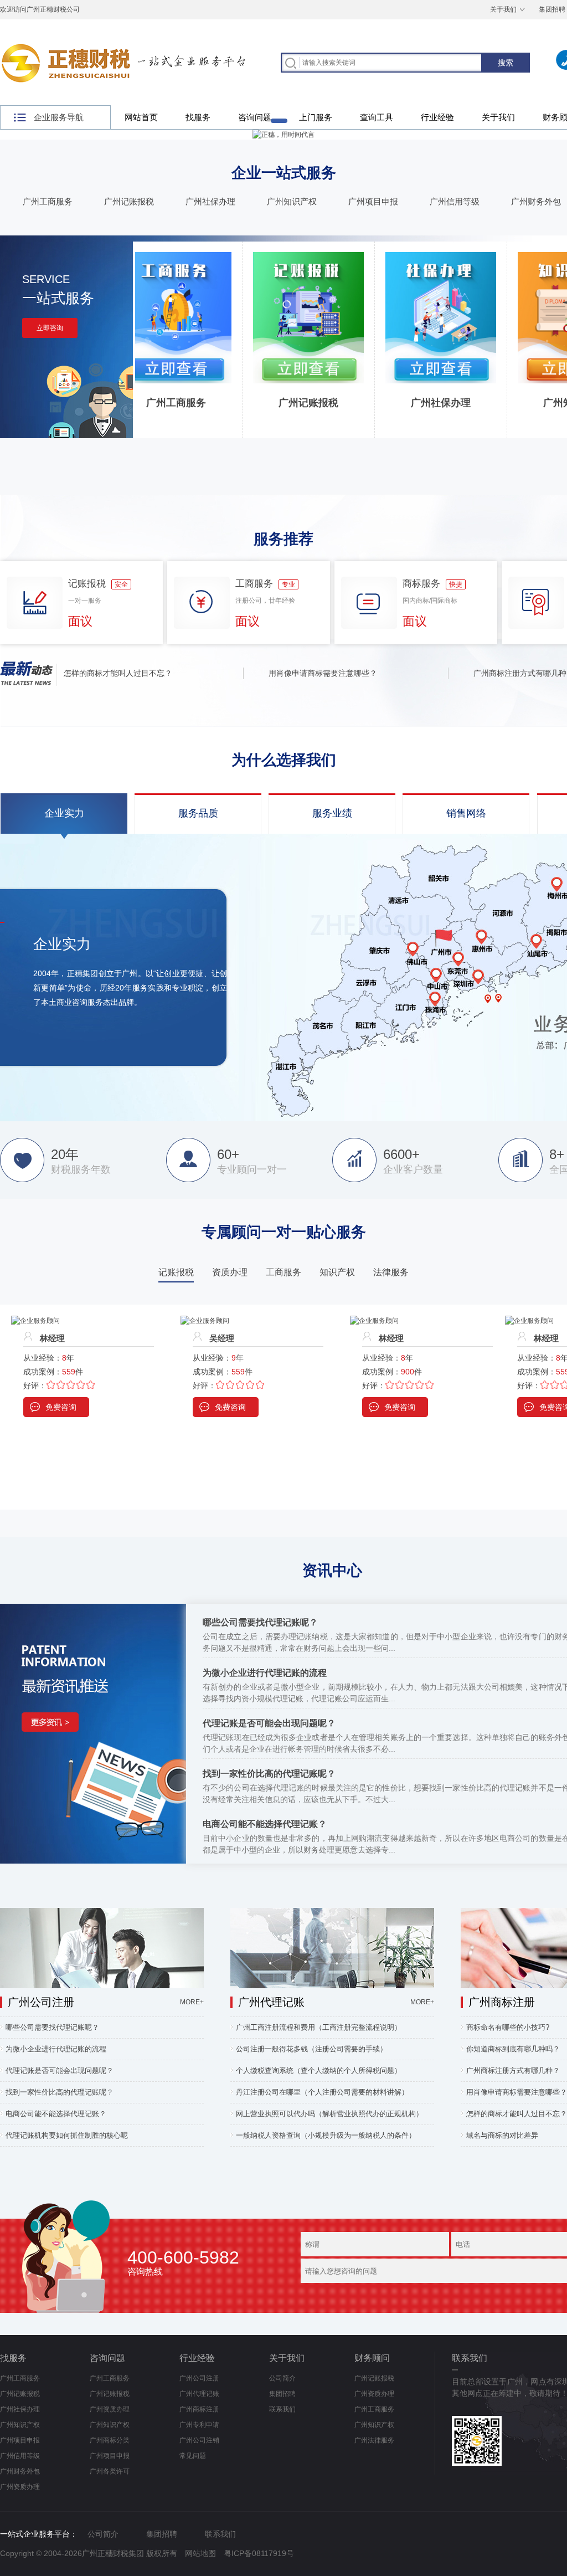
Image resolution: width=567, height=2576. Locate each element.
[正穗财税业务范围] (283, 135)
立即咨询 (50, 328)
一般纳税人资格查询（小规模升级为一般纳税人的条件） (326, 2135)
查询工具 (377, 117)
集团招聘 (282, 2394)
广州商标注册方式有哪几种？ (489, 673)
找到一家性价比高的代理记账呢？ (269, 1774)
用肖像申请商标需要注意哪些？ (288, 673)
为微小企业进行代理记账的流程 (265, 1673)
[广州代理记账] (332, 1913)
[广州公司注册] (102, 1913)
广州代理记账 (199, 2394)
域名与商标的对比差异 (502, 2135)
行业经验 (437, 117)
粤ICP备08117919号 (259, 2553)
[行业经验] (93, 1609)
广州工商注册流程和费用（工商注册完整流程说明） (319, 2027)
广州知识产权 (292, 201)
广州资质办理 (20, 2487)
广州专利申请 (199, 2425)
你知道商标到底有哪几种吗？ (514, 2049)
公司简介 (282, 2378)
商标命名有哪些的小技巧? (508, 2027)
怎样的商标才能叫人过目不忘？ (84, 673)
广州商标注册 (199, 2409)
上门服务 (316, 117)
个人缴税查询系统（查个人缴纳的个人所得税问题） (319, 2070)
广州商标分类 (110, 2440)
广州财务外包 (536, 201)
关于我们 (503, 9)
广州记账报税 (129, 201)
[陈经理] (529, 1321)
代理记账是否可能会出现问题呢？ (269, 1723)
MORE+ (192, 2002)
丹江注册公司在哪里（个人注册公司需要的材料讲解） (322, 2092)
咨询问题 (255, 117)
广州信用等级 (455, 201)
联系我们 (282, 2409)
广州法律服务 (374, 2440)
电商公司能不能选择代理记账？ (265, 1824)
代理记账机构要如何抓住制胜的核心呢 (67, 2135)
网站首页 (141, 117)
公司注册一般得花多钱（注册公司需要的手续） (311, 2049)
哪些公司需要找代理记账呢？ (260, 1622)
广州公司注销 (199, 2440)
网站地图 (200, 2553)
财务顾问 (372, 2358)
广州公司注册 (199, 2378)
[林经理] (205, 1321)
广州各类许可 (110, 2471)
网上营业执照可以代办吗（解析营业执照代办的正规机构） (329, 2114)
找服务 (198, 117)
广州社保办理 (210, 201)
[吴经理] (35, 1321)
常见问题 (193, 2456)
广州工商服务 (48, 201)
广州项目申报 (373, 201)
